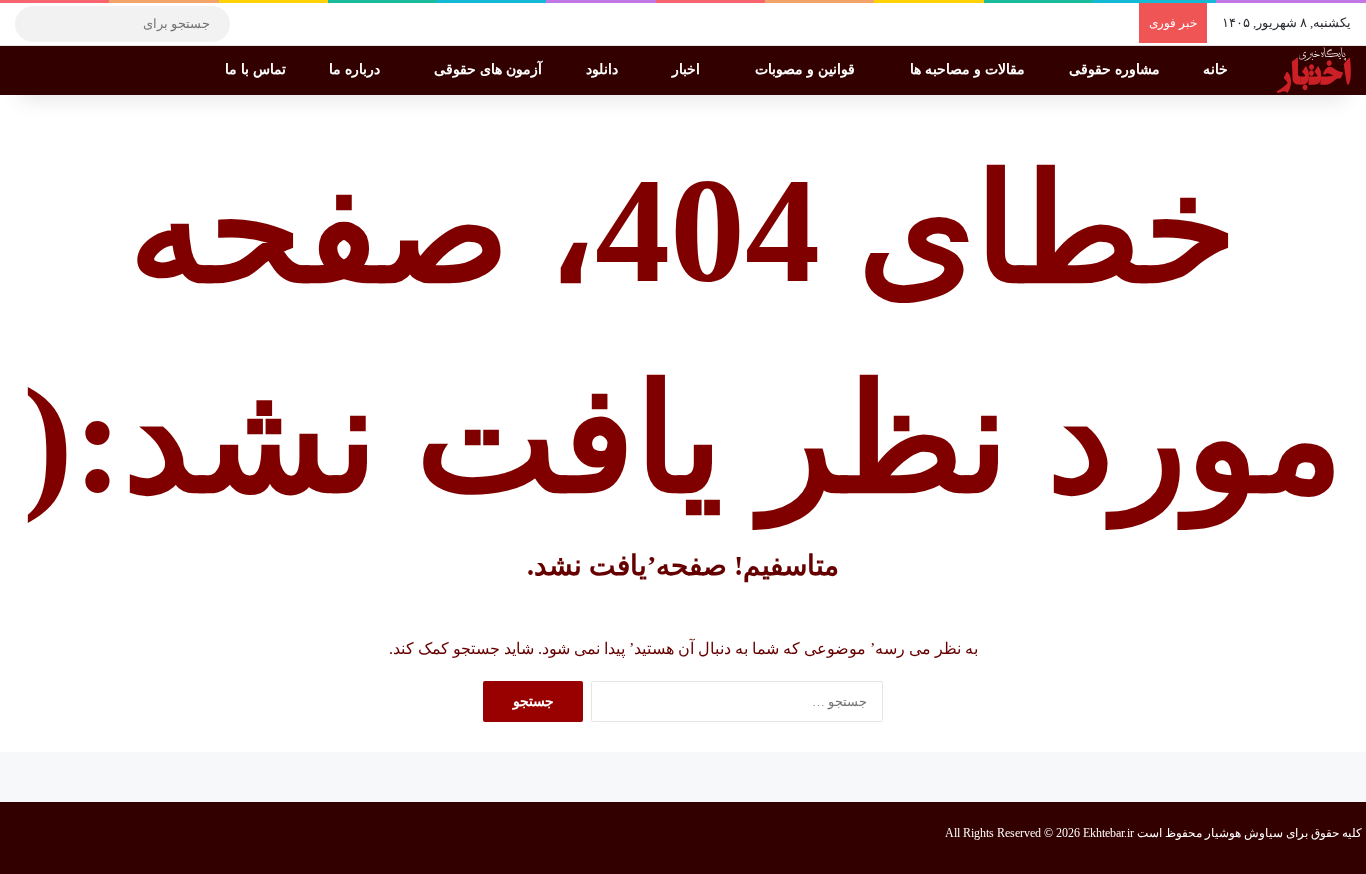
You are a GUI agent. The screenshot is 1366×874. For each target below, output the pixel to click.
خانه (1217, 69)
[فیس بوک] (345, 24)
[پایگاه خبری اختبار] (1314, 70)
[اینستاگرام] (285, 24)
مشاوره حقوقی (1116, 69)
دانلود (604, 69)
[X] (315, 24)
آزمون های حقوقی (490, 69)
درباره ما (356, 69)
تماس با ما (257, 69)
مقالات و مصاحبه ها (969, 69)
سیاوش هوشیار (1244, 833)
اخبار (688, 69)
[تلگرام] (255, 24)
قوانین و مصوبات (807, 69)
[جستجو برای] (35, 24)
